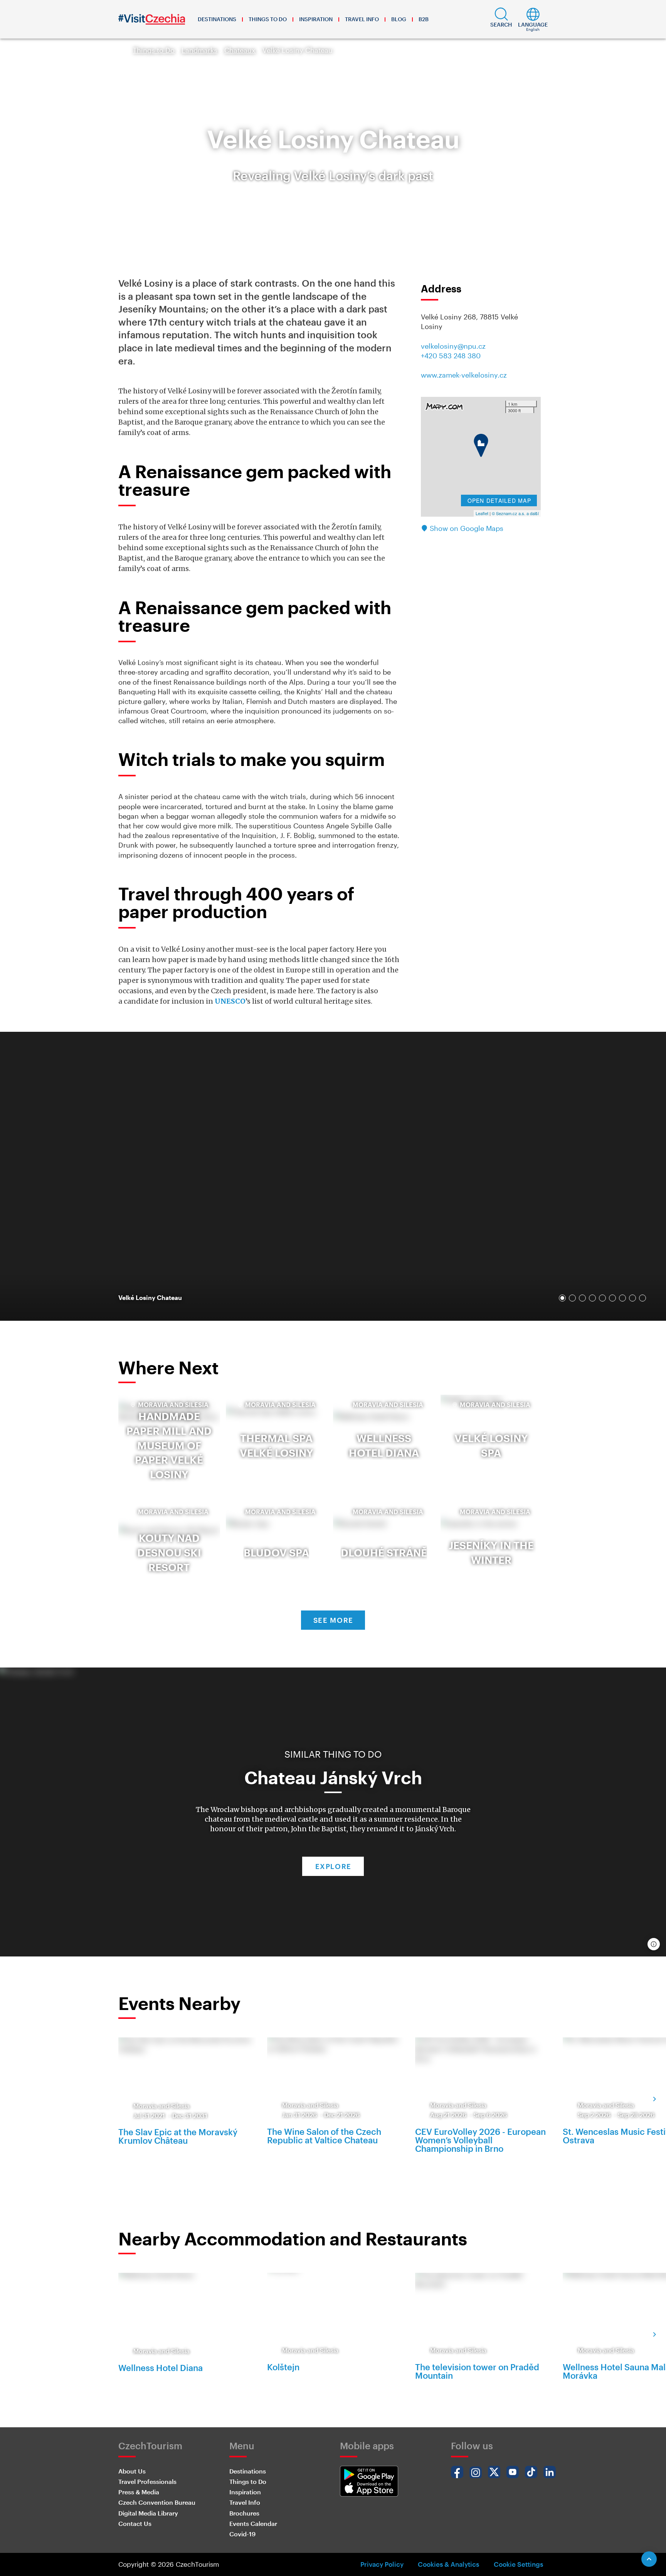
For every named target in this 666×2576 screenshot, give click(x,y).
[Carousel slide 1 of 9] (562, 1298)
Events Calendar (253, 2523)
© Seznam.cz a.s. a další (515, 513)
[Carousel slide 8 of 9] (632, 1298)
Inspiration (316, 19)
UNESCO (230, 1001)
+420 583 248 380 (451, 356)
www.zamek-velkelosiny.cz (464, 375)
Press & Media (139, 2492)
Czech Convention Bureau (157, 2502)
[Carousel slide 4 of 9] (592, 1298)
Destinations (217, 19)
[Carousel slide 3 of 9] (582, 1298)
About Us (132, 2471)
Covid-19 (242, 2534)
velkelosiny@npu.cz (453, 346)
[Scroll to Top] (649, 2559)
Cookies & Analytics (448, 2564)
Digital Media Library (148, 2513)
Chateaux (240, 50)
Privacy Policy (382, 2564)
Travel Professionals (147, 2481)
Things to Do (268, 19)
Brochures (244, 2513)
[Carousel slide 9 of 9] (642, 1298)
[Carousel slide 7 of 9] (622, 1298)
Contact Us (135, 2523)
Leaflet (482, 513)
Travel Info (362, 19)
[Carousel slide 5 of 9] (602, 1298)
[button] (501, 19)
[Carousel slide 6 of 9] (612, 1298)
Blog (399, 19)
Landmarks (199, 50)
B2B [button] (424, 19)
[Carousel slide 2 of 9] (572, 1298)
